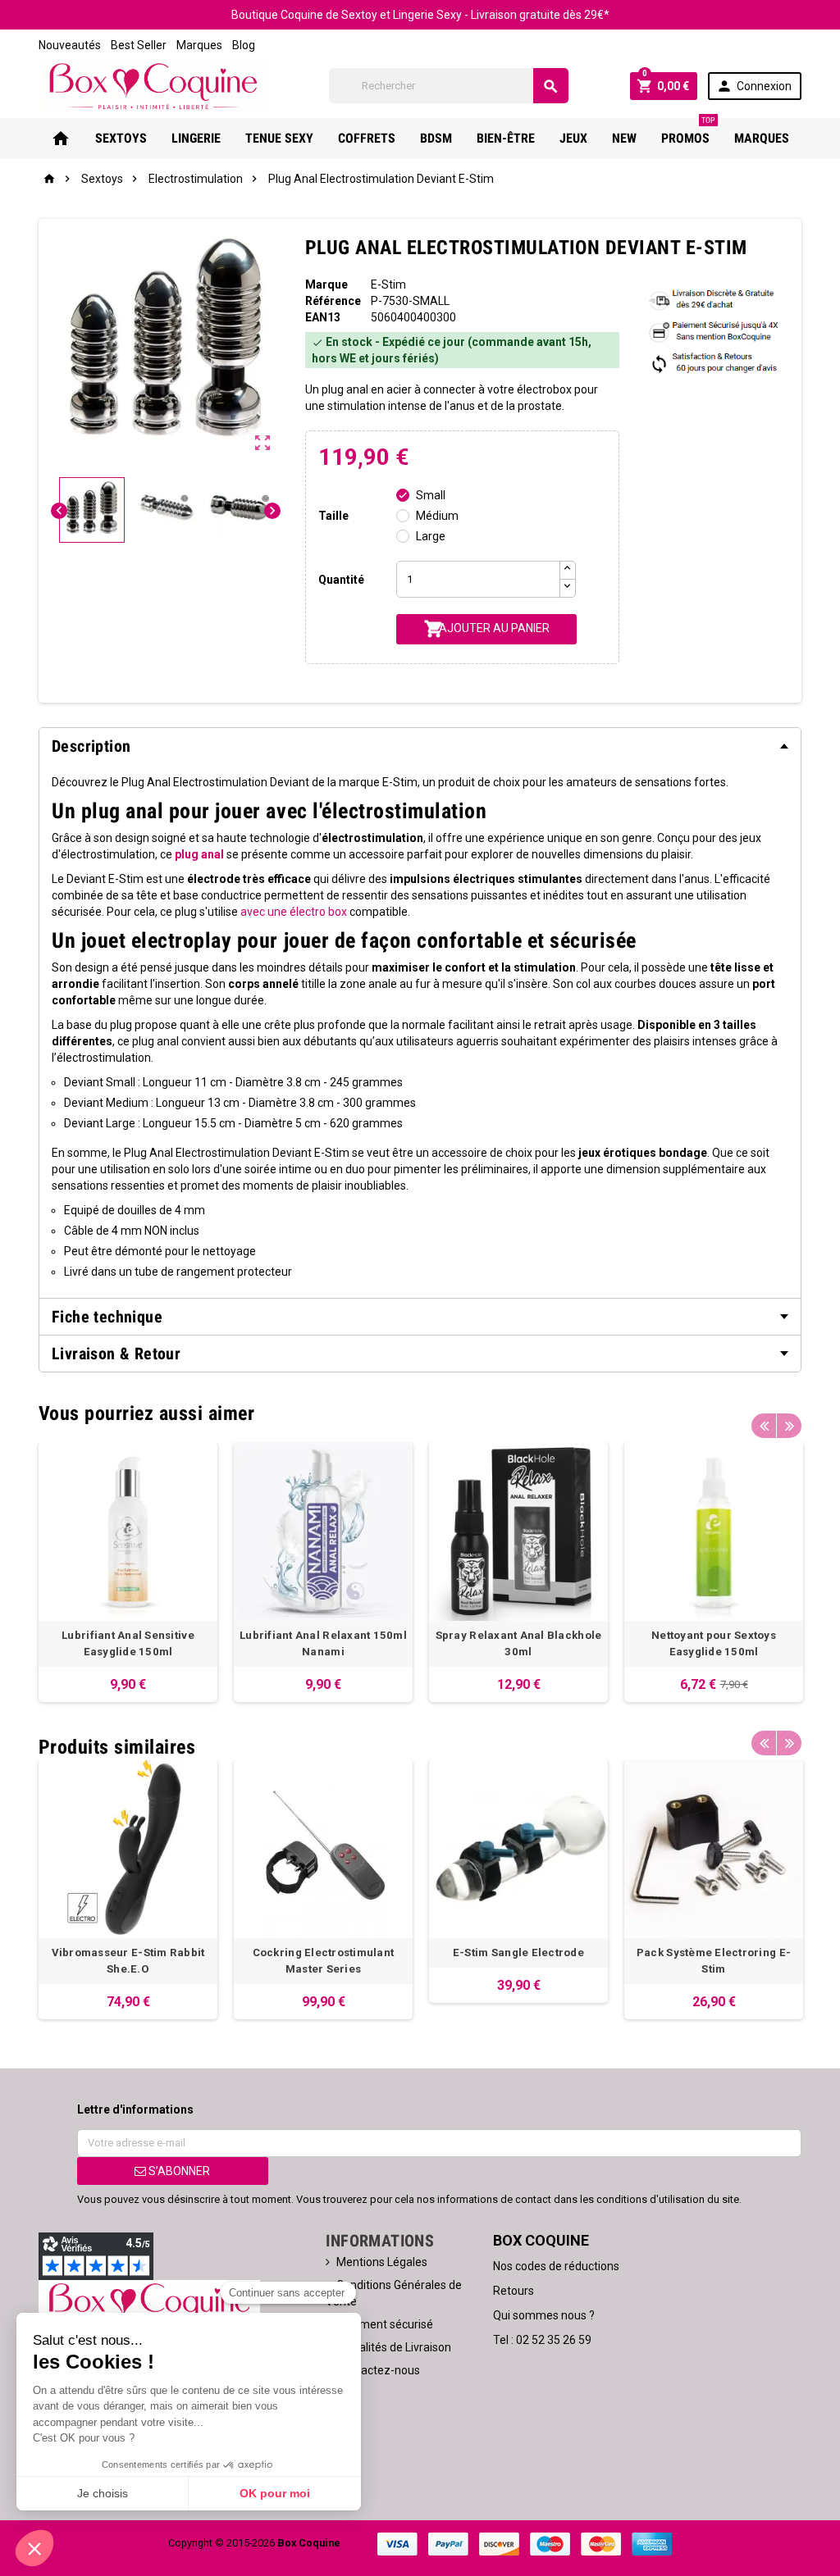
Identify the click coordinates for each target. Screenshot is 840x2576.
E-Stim (388, 284)
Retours (514, 2291)
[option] (128, 1572)
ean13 (323, 317)
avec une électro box (294, 912)
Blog (244, 45)
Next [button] (789, 1426)
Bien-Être (506, 138)
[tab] (420, 746)
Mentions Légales (382, 2262)
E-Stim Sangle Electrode (518, 1952)
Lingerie (196, 138)
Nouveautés (70, 45)
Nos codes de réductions (556, 2266)
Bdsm (436, 138)
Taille (333, 516)
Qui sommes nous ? (544, 2315)
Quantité (341, 580)
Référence (333, 301)
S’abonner (178, 2171)
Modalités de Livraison (394, 2347)
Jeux (573, 138)
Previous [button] (764, 1426)
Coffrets (367, 138)
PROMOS (688, 132)
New (624, 138)
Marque (326, 284)
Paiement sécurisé (385, 2324)
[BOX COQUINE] (153, 84)
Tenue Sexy (279, 138)
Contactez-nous (378, 2370)
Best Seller (139, 45)
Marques (199, 45)
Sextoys (121, 138)
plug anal (199, 854)
